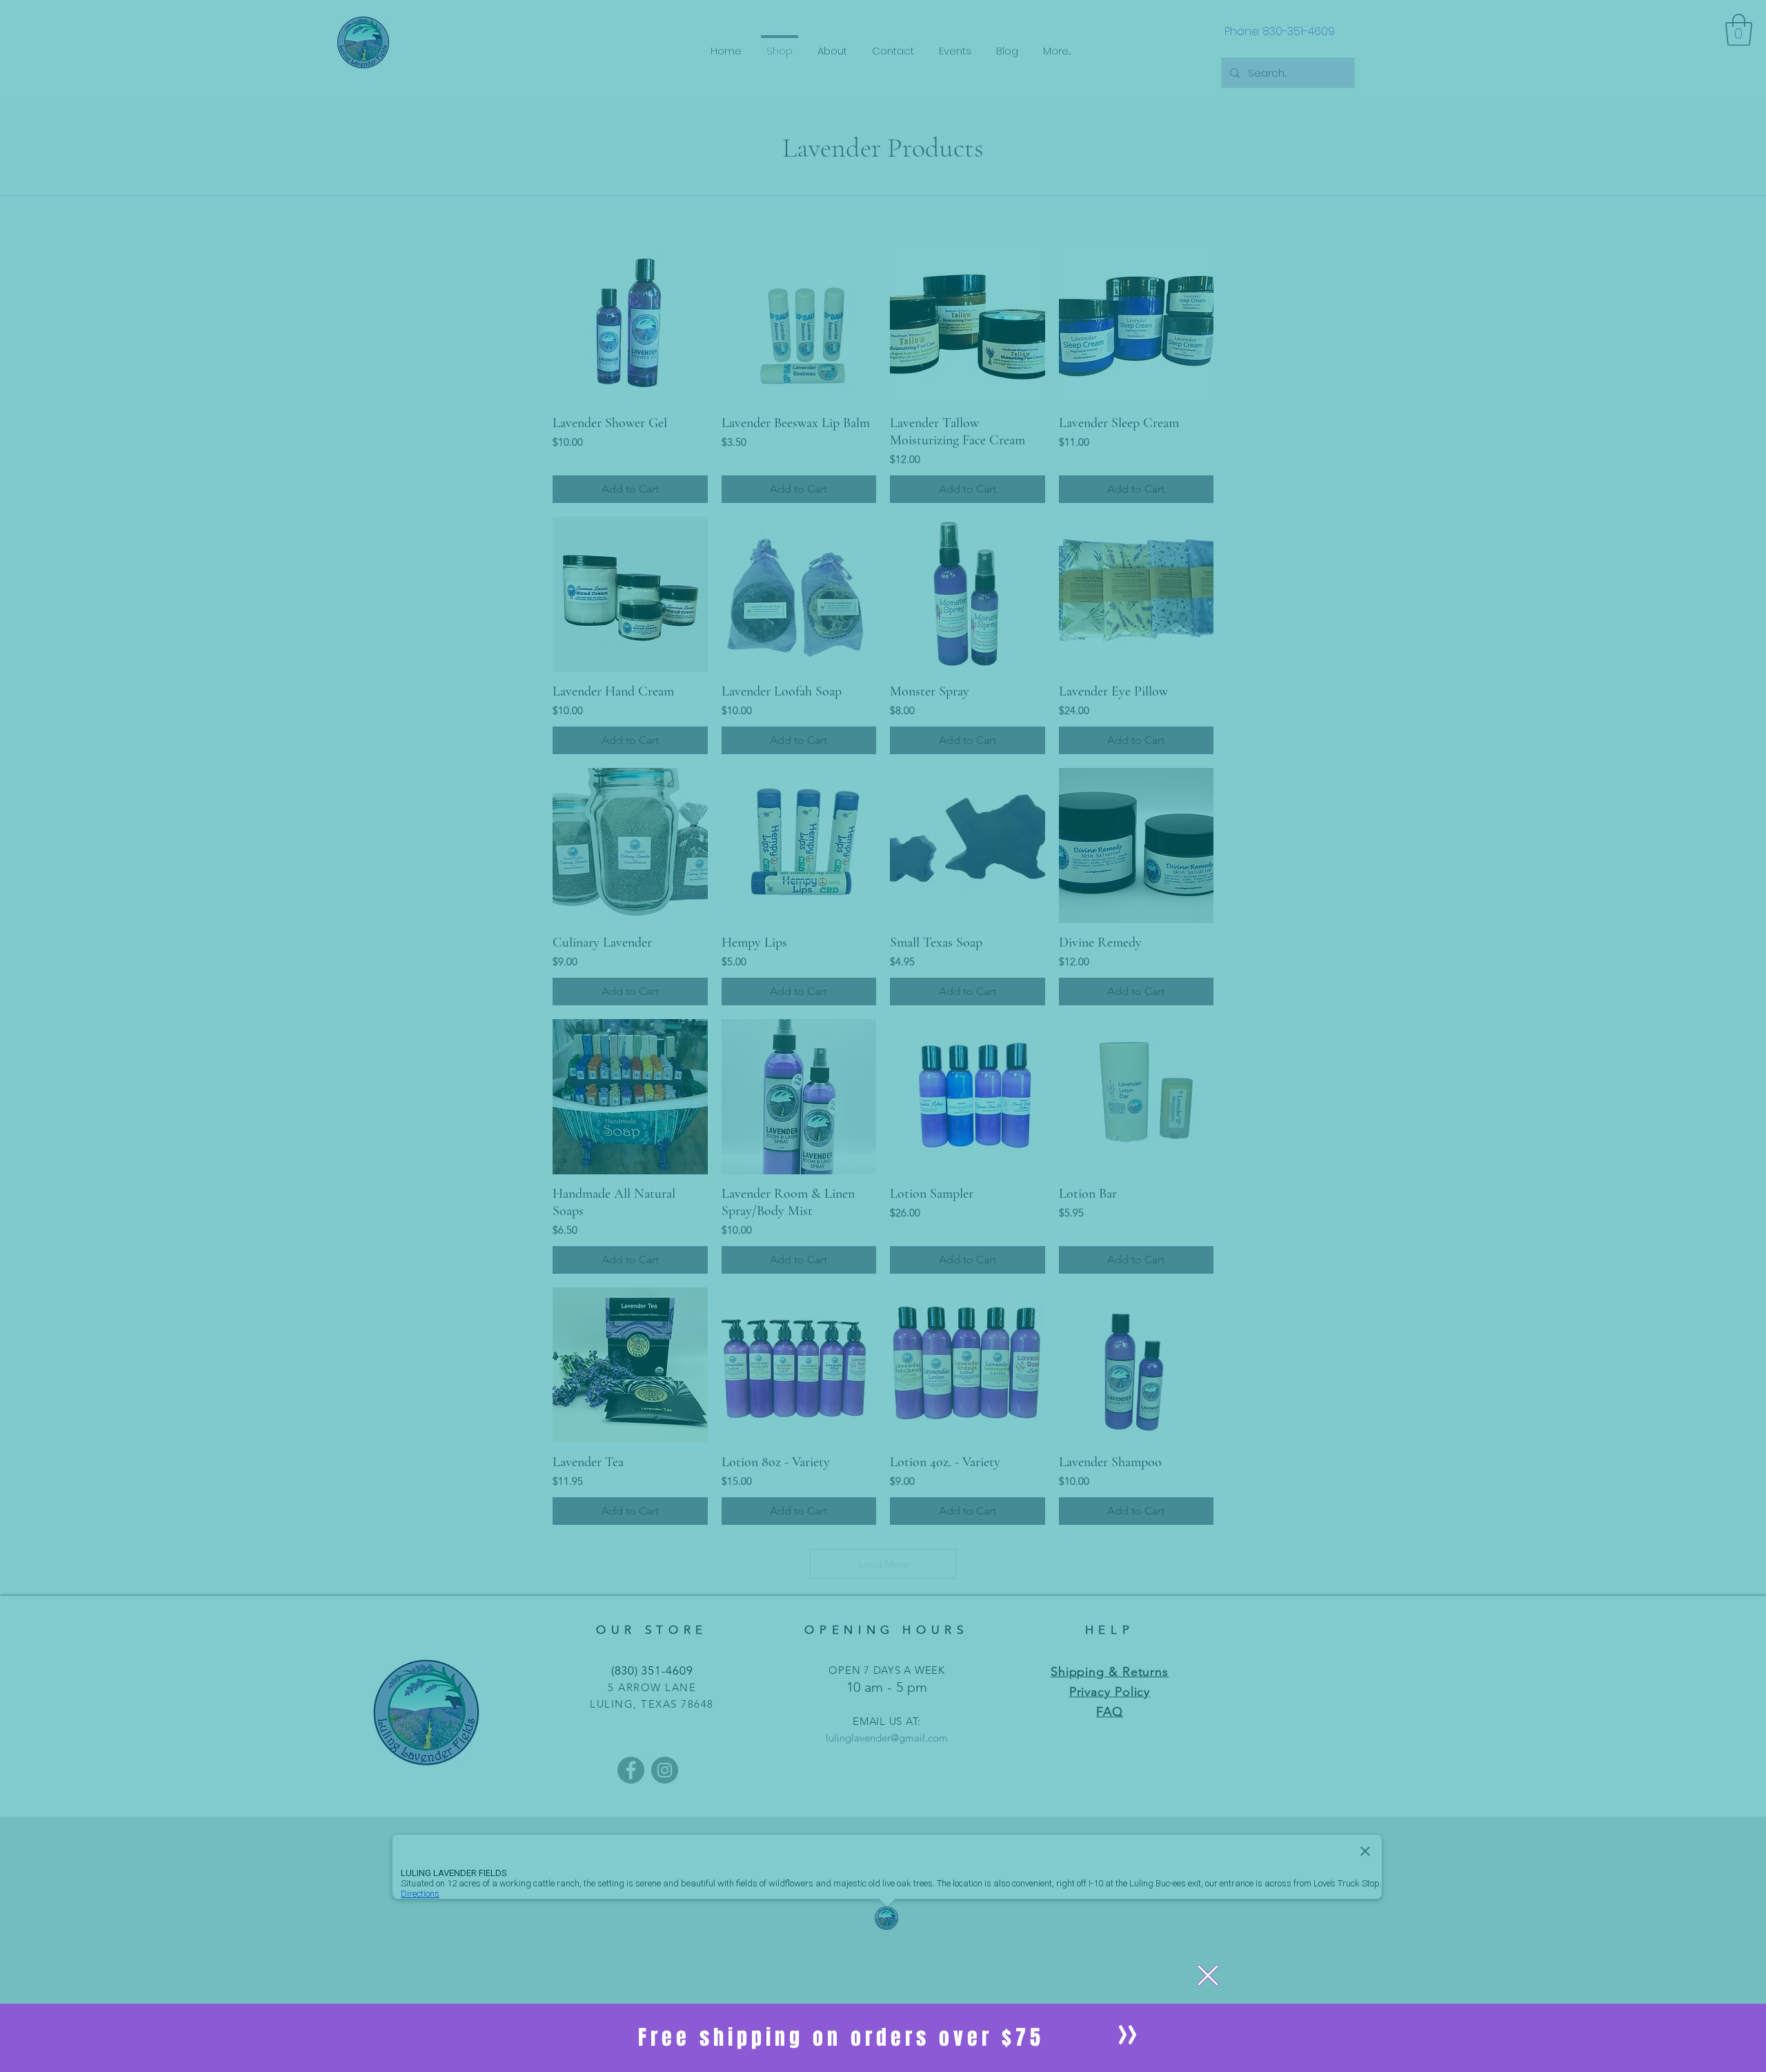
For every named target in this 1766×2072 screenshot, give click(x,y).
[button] (1208, 1975)
